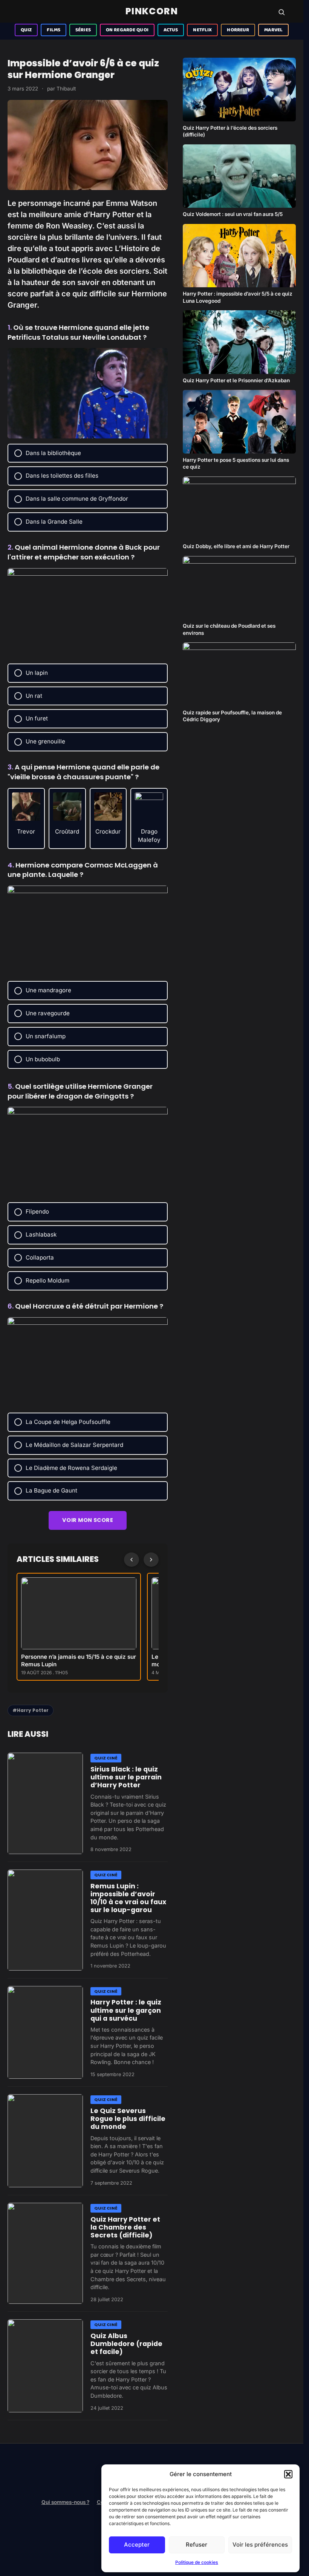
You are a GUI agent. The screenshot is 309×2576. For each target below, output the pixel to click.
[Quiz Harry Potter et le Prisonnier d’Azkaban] (239, 342)
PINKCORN (152, 11)
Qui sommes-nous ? (65, 2502)
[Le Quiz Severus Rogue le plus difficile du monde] (45, 2141)
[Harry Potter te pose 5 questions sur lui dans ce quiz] (239, 422)
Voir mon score (88, 1520)
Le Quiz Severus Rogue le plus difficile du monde (128, 2119)
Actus (171, 30)
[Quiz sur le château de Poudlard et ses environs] (239, 588)
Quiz (26, 30)
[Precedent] (132, 1560)
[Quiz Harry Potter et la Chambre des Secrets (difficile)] (45, 2253)
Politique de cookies (197, 2562)
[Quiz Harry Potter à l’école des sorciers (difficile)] (239, 90)
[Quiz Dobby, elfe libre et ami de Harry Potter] (239, 508)
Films (54, 30)
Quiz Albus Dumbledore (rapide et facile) (126, 2344)
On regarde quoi (127, 30)
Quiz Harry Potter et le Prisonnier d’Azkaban (236, 380)
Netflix (202, 30)
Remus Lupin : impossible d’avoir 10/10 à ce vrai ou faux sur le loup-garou (128, 1898)
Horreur (238, 30)
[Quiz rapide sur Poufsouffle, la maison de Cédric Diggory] (239, 674)
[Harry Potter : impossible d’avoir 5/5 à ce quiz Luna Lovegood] (239, 256)
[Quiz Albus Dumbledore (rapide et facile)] (45, 2366)
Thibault (66, 89)
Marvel (273, 30)
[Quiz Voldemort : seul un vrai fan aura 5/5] (239, 176)
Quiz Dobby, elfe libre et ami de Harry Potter (236, 546)
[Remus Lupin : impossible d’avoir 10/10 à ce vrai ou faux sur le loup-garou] (45, 1920)
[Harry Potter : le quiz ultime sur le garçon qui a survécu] (45, 2033)
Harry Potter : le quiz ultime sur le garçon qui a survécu (126, 2010)
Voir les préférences (260, 2545)
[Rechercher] (281, 12)
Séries (83, 30)
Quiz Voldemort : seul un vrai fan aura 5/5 (233, 214)
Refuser (197, 2545)
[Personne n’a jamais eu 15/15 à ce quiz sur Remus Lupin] (79, 1613)
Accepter (137, 2545)
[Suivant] (151, 1560)
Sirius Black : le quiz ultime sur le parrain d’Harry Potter (126, 1777)
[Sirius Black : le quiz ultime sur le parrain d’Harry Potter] (45, 1803)
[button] (288, 2474)
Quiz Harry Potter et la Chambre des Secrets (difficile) (125, 2227)
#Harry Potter (31, 1710)
